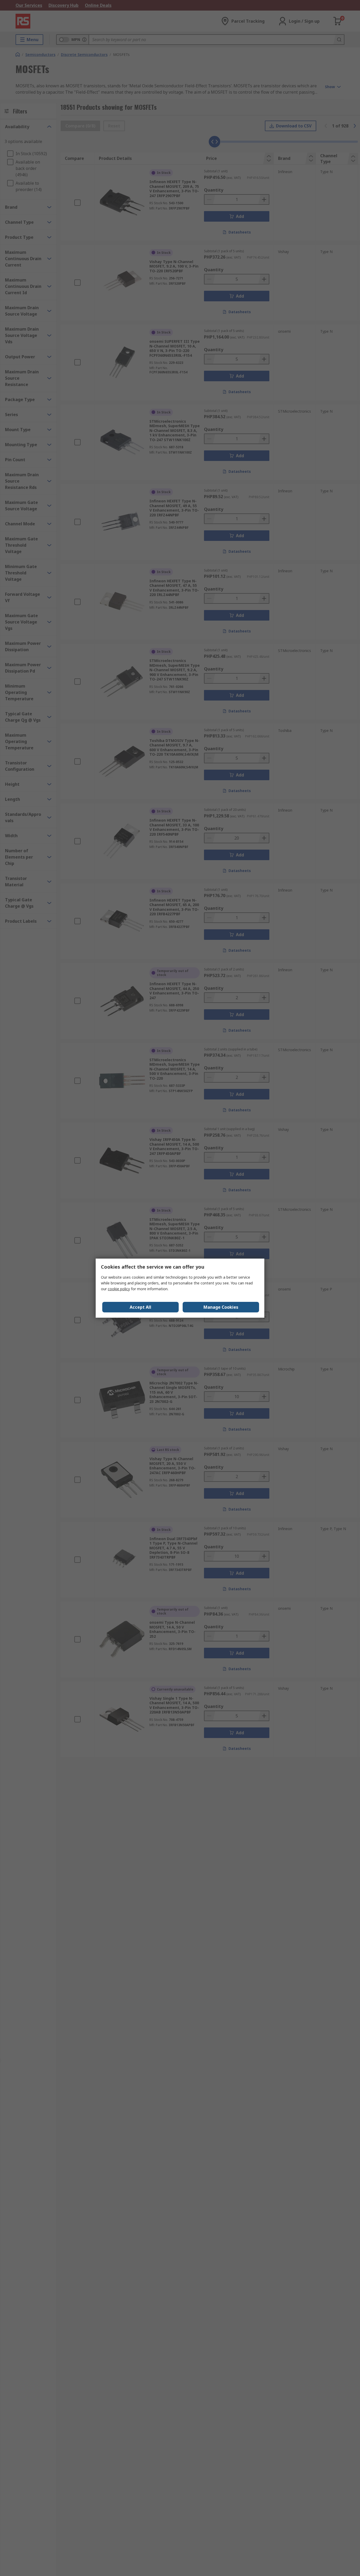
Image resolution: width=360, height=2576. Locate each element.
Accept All (140, 1307)
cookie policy (119, 1289)
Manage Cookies (221, 1307)
